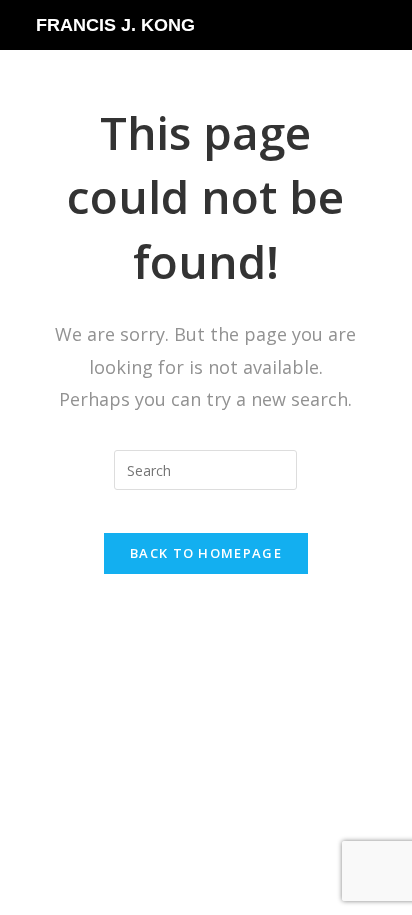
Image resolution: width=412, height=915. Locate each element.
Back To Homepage (206, 553)
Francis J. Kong (115, 25)
